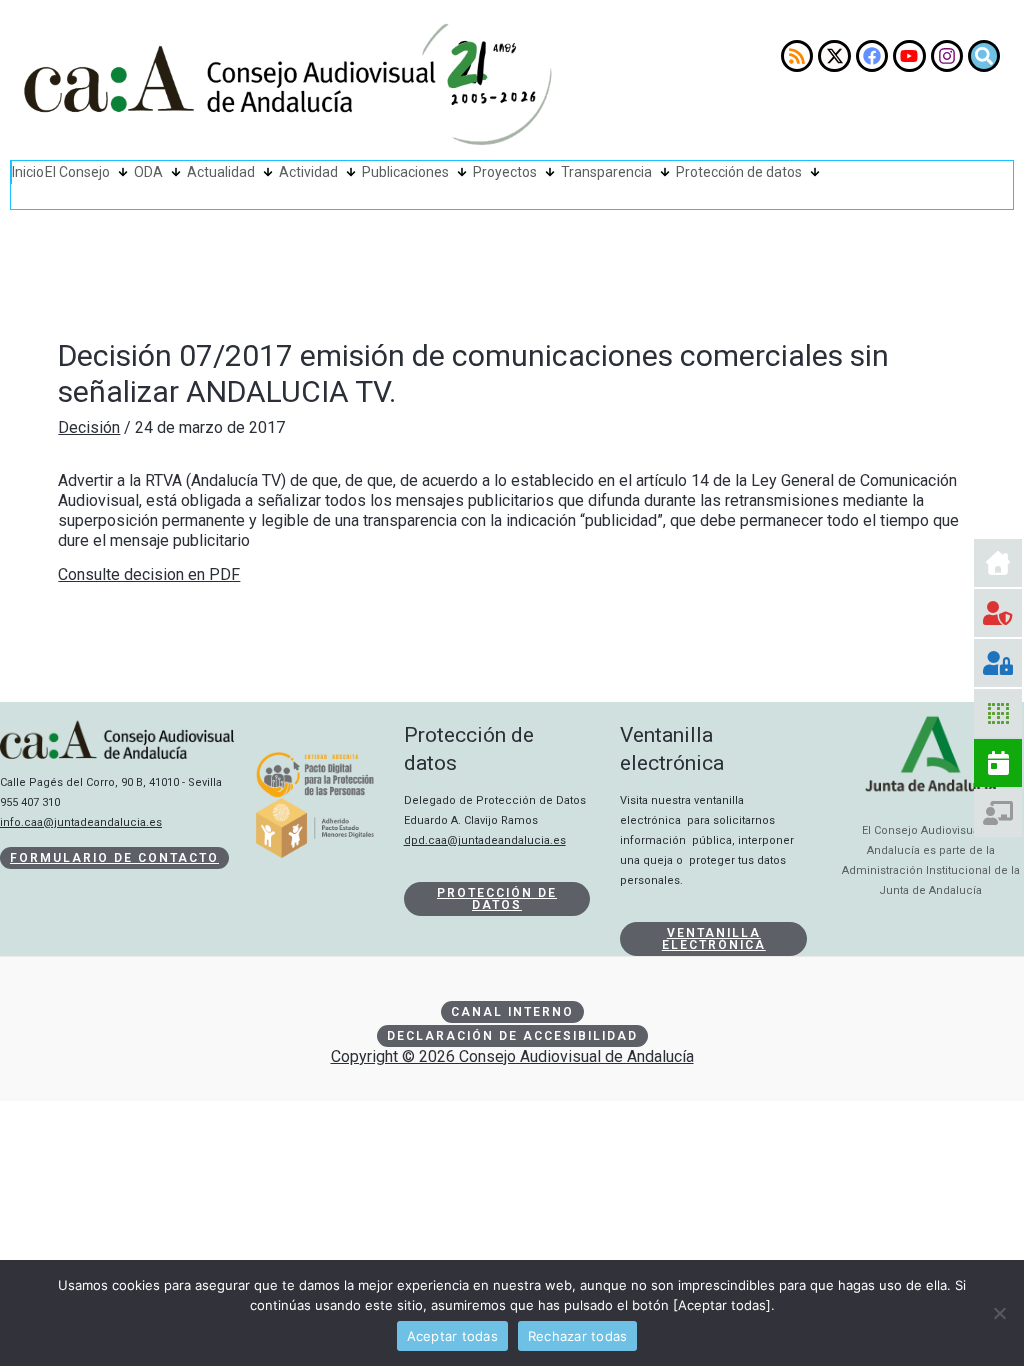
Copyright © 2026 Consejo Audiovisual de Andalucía (512, 1056)
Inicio (28, 172)
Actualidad (221, 172)
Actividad (308, 172)
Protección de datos (739, 172)
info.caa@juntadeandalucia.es (81, 822)
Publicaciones (405, 172)
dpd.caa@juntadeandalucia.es (485, 840)
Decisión (89, 427)
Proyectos (505, 172)
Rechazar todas (578, 1336)
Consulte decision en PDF (149, 574)
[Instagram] (947, 56)
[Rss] (797, 56)
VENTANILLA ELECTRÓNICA (714, 939)
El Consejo (77, 172)
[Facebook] (872, 56)
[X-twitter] (834, 56)
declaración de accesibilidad (512, 1036)
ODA (148, 172)
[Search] (984, 56)
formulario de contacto (114, 858)
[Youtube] (909, 56)
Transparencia (606, 172)
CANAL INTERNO (512, 1012)
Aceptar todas (452, 1336)
